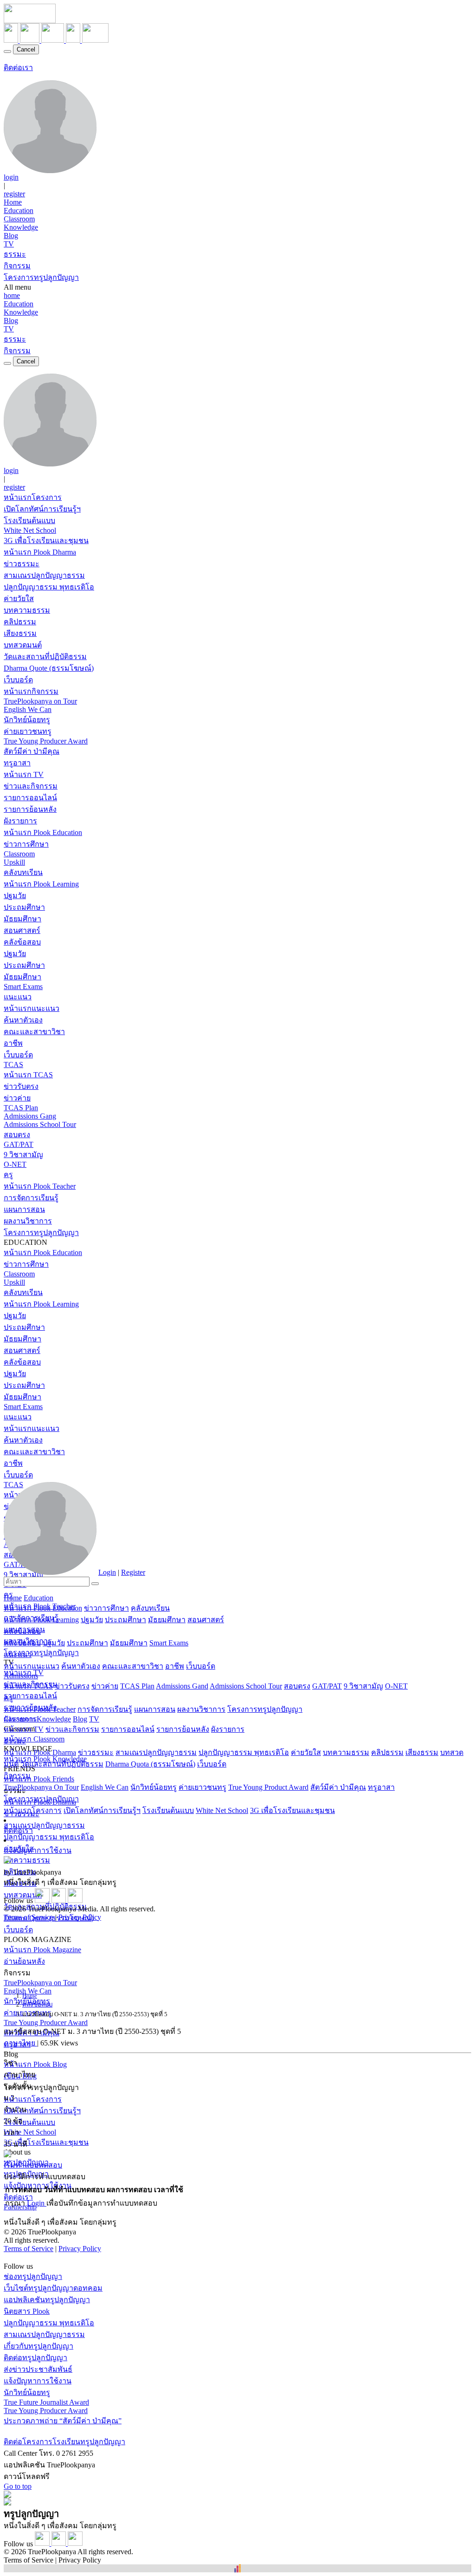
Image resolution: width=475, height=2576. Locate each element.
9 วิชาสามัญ (23, 1155)
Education (19, 210)
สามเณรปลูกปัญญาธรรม (44, 575)
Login (107, 1572)
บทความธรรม (27, 610)
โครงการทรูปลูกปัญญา (41, 277)
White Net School (30, 530)
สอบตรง (17, 1135)
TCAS (13, 1065)
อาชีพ (13, 1043)
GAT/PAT (19, 1144)
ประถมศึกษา (24, 907)
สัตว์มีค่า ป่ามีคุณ (32, 751)
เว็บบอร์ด (18, 680)
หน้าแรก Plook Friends (39, 1779)
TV (9, 244)
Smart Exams (23, 987)
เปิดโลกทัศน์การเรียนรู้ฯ (42, 509)
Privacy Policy (80, 1917)
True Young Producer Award (46, 741)
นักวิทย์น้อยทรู (27, 720)
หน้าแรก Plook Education (43, 832)
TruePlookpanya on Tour (40, 701)
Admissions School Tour (40, 1124)
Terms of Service (29, 1917)
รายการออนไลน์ (30, 798)
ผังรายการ (20, 821)
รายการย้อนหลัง (30, 809)
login (11, 177)
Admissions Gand (182, 1686)
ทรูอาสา (17, 763)
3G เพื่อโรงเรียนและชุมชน (46, 540)
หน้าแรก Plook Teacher (40, 1186)
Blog (11, 236)
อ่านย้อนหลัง (24, 1961)
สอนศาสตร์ (22, 930)
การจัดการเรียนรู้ (31, 1198)
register (14, 194)
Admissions (21, 1676)
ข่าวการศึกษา (26, 844)
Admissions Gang (30, 1116)
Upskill (14, 862)
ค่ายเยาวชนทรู (28, 731)
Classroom (19, 219)
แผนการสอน (24, 1209)
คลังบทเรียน (23, 872)
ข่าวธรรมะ (22, 564)
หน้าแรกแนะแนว (32, 1008)
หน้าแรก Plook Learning (41, 884)
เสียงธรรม (20, 633)
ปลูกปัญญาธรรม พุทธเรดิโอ (49, 587)
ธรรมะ (15, 254)
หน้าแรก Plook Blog (35, 2064)
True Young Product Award (268, 1787)
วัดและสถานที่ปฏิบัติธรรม (45, 657)
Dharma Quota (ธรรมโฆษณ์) (150, 1764)
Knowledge (21, 227)
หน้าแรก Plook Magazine (42, 1950)
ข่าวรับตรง (21, 1086)
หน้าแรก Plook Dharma (40, 552)
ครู (8, 1175)
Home (13, 202)
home (12, 295)
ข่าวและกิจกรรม (31, 786)
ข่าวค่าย (17, 1098)
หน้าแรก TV (24, 774)
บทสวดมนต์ (23, 645)
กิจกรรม (17, 266)
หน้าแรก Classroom (34, 1739)
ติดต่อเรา (18, 68)
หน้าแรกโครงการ (33, 497)
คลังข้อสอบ (22, 942)
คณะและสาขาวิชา (34, 1032)
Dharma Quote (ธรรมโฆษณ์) (49, 668)
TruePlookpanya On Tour (41, 1787)
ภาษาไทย (20, 2043)
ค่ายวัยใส (19, 599)
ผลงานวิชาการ (28, 1221)
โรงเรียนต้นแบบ (29, 521)
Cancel (26, 49)
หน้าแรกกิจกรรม (31, 691)
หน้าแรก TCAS (28, 1075)
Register (133, 1572)
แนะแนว (18, 997)
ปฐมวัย (15, 896)
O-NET (15, 1164)
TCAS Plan (21, 1108)
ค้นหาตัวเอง (23, 1020)
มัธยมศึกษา (22, 919)
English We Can (28, 709)
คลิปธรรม (20, 622)
